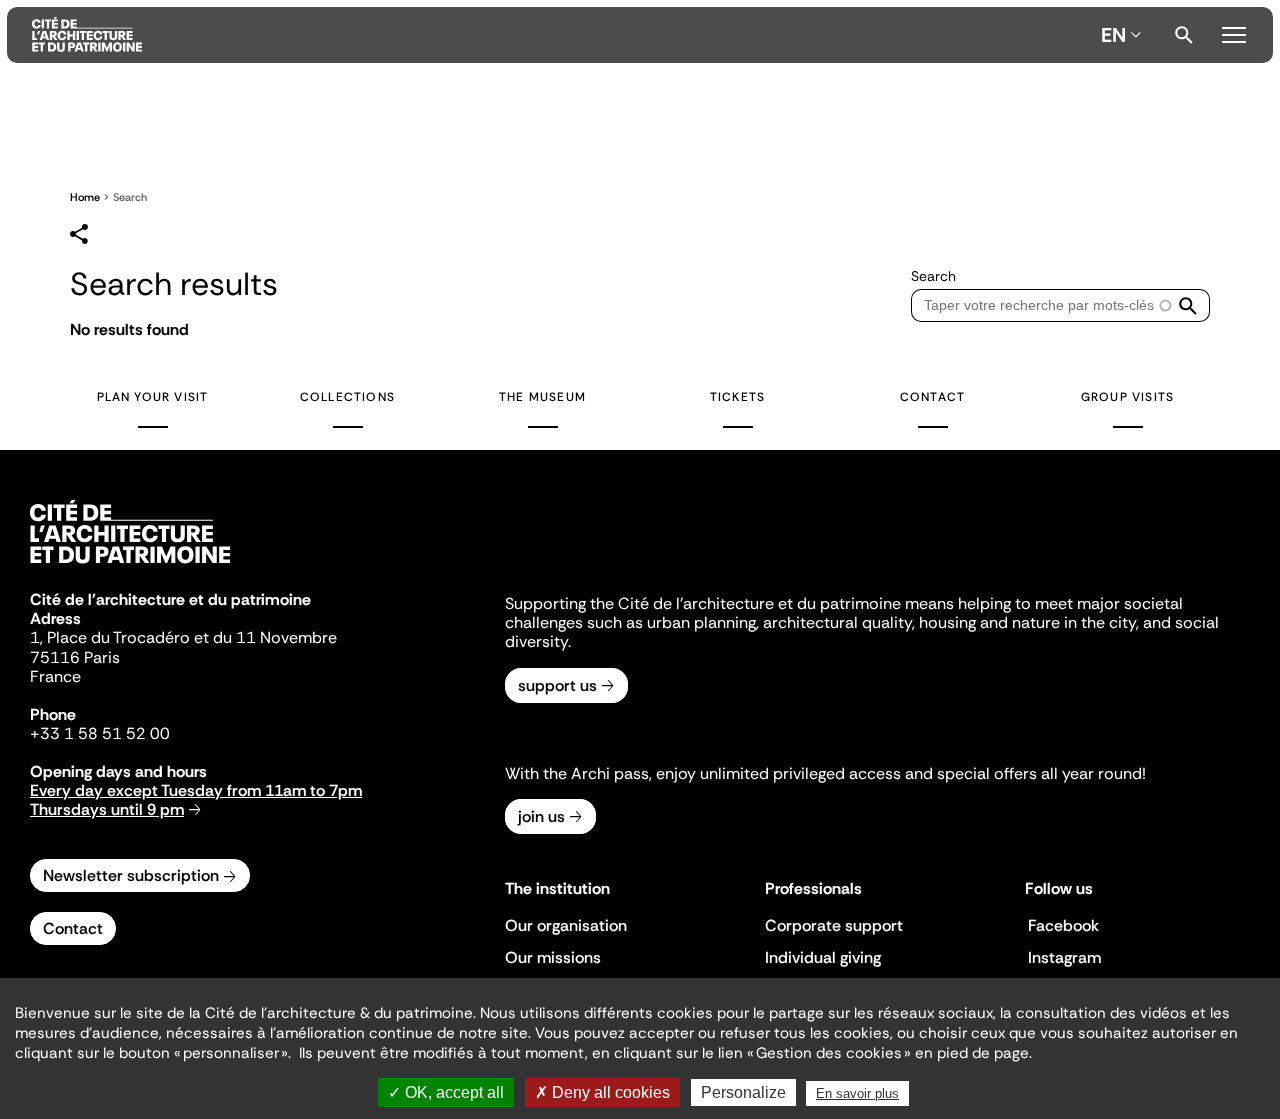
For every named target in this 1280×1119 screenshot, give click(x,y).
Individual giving (823, 957)
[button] (1188, 305)
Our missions (553, 957)
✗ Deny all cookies (602, 1092)
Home (85, 197)
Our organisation (566, 925)
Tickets (737, 397)
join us (541, 816)
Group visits (1127, 397)
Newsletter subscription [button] (131, 875)
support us (557, 685)
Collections (347, 397)
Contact (932, 397)
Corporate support (834, 925)
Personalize (743, 1092)
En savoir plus (857, 1093)
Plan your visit (153, 397)
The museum (542, 397)
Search (1184, 35)
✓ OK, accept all (446, 1092)
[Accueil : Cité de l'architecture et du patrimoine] (562, 35)
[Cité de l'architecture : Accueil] (130, 566)
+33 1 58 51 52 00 (100, 733)
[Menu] (1233, 32)
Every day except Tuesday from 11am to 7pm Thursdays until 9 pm (196, 800)
